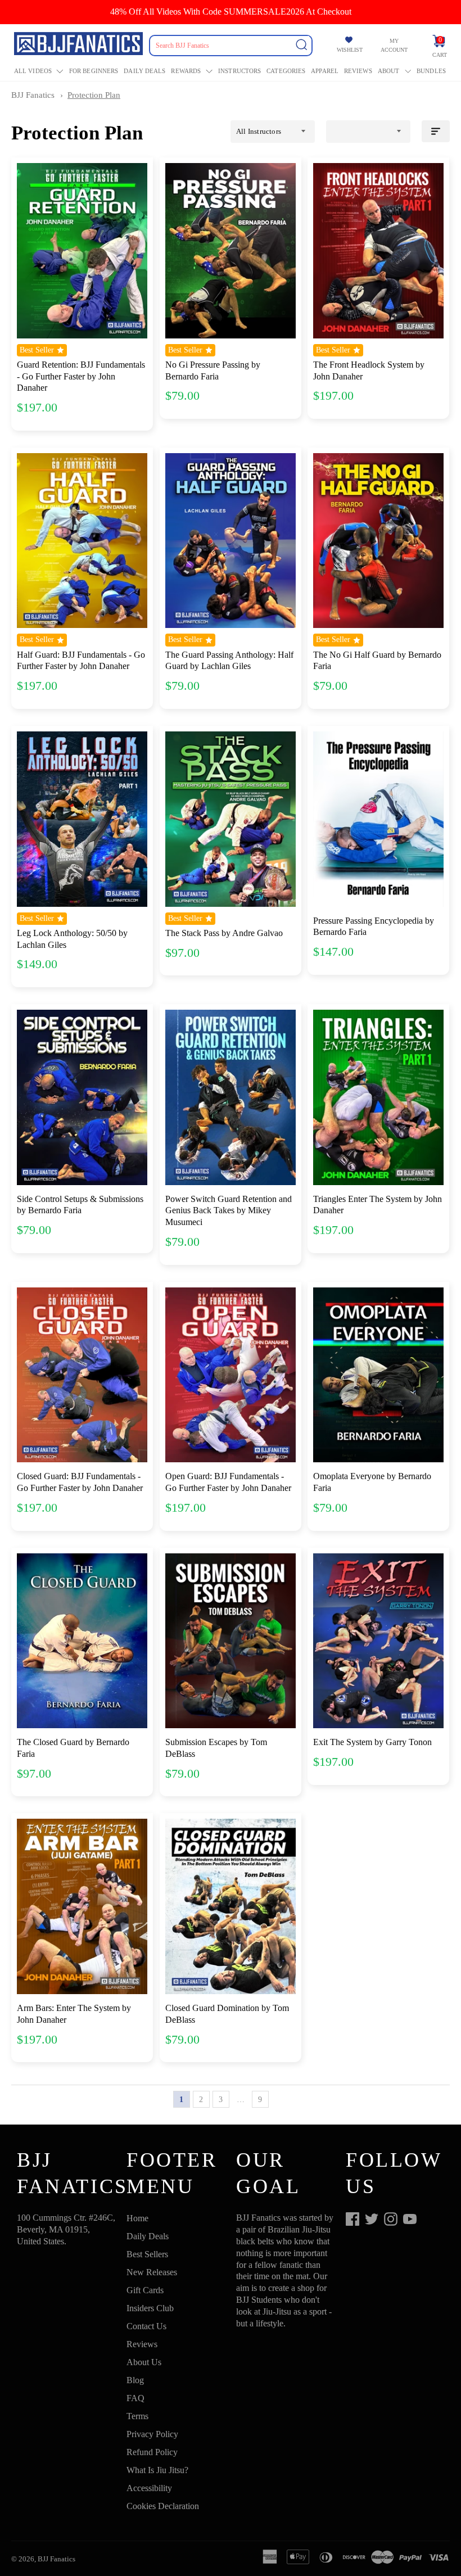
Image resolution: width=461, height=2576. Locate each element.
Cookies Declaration (163, 2506)
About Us (144, 2362)
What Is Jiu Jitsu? (157, 2470)
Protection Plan (94, 95)
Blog (135, 2380)
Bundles (431, 71)
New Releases (152, 2272)
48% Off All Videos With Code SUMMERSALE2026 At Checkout (231, 12)
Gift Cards (145, 2290)
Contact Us (146, 2326)
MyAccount (394, 45)
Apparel (325, 71)
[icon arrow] (280, 2099)
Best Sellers (147, 2254)
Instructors (239, 71)
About (389, 71)
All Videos (33, 71)
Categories (286, 71)
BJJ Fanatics (33, 95)
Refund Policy (152, 2452)
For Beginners (94, 71)
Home (137, 2218)
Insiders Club (150, 2308)
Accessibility (149, 2488)
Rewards (186, 71)
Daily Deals (144, 71)
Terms (137, 2416)
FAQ (135, 2398)
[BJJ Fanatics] (80, 46)
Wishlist (350, 50)
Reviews (358, 71)
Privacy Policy (152, 2434)
